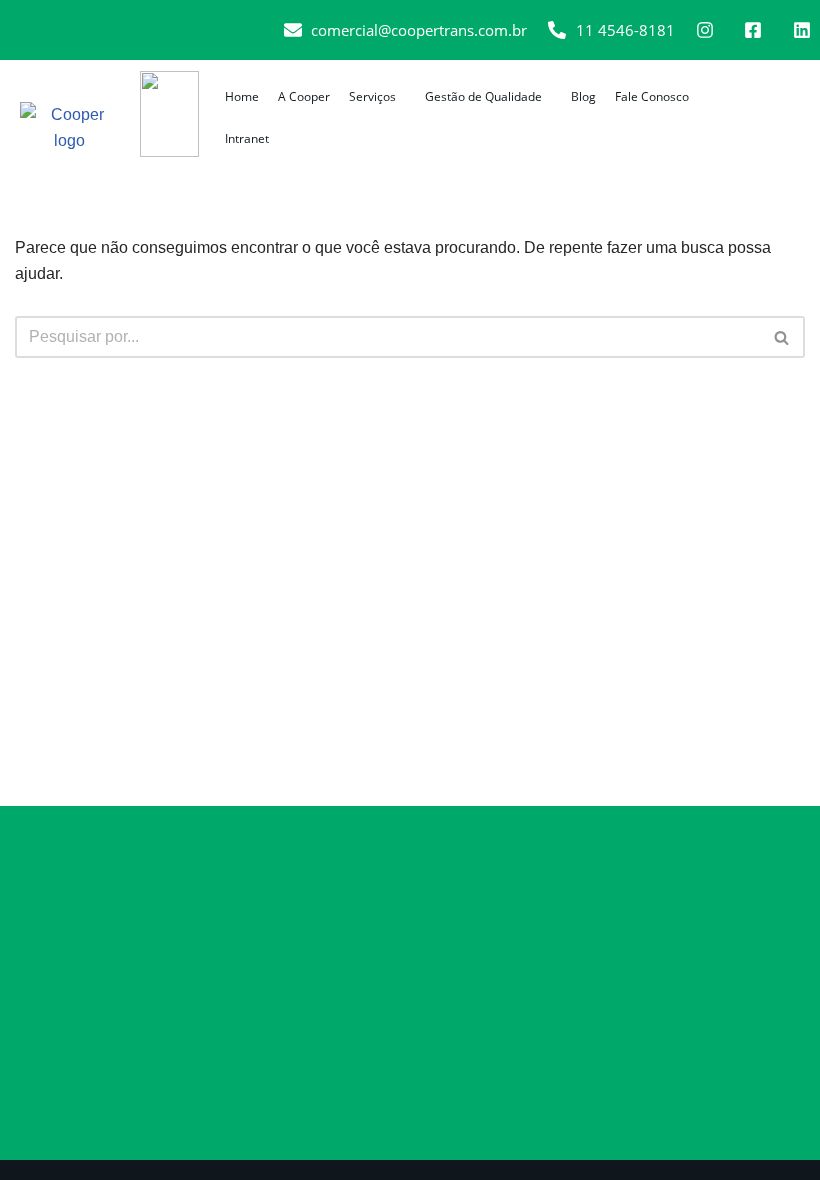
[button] (377, 97)
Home (242, 96)
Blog (583, 96)
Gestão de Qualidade (483, 96)
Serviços (372, 96)
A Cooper (304, 96)
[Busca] (782, 337)
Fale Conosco (652, 96)
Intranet (247, 138)
